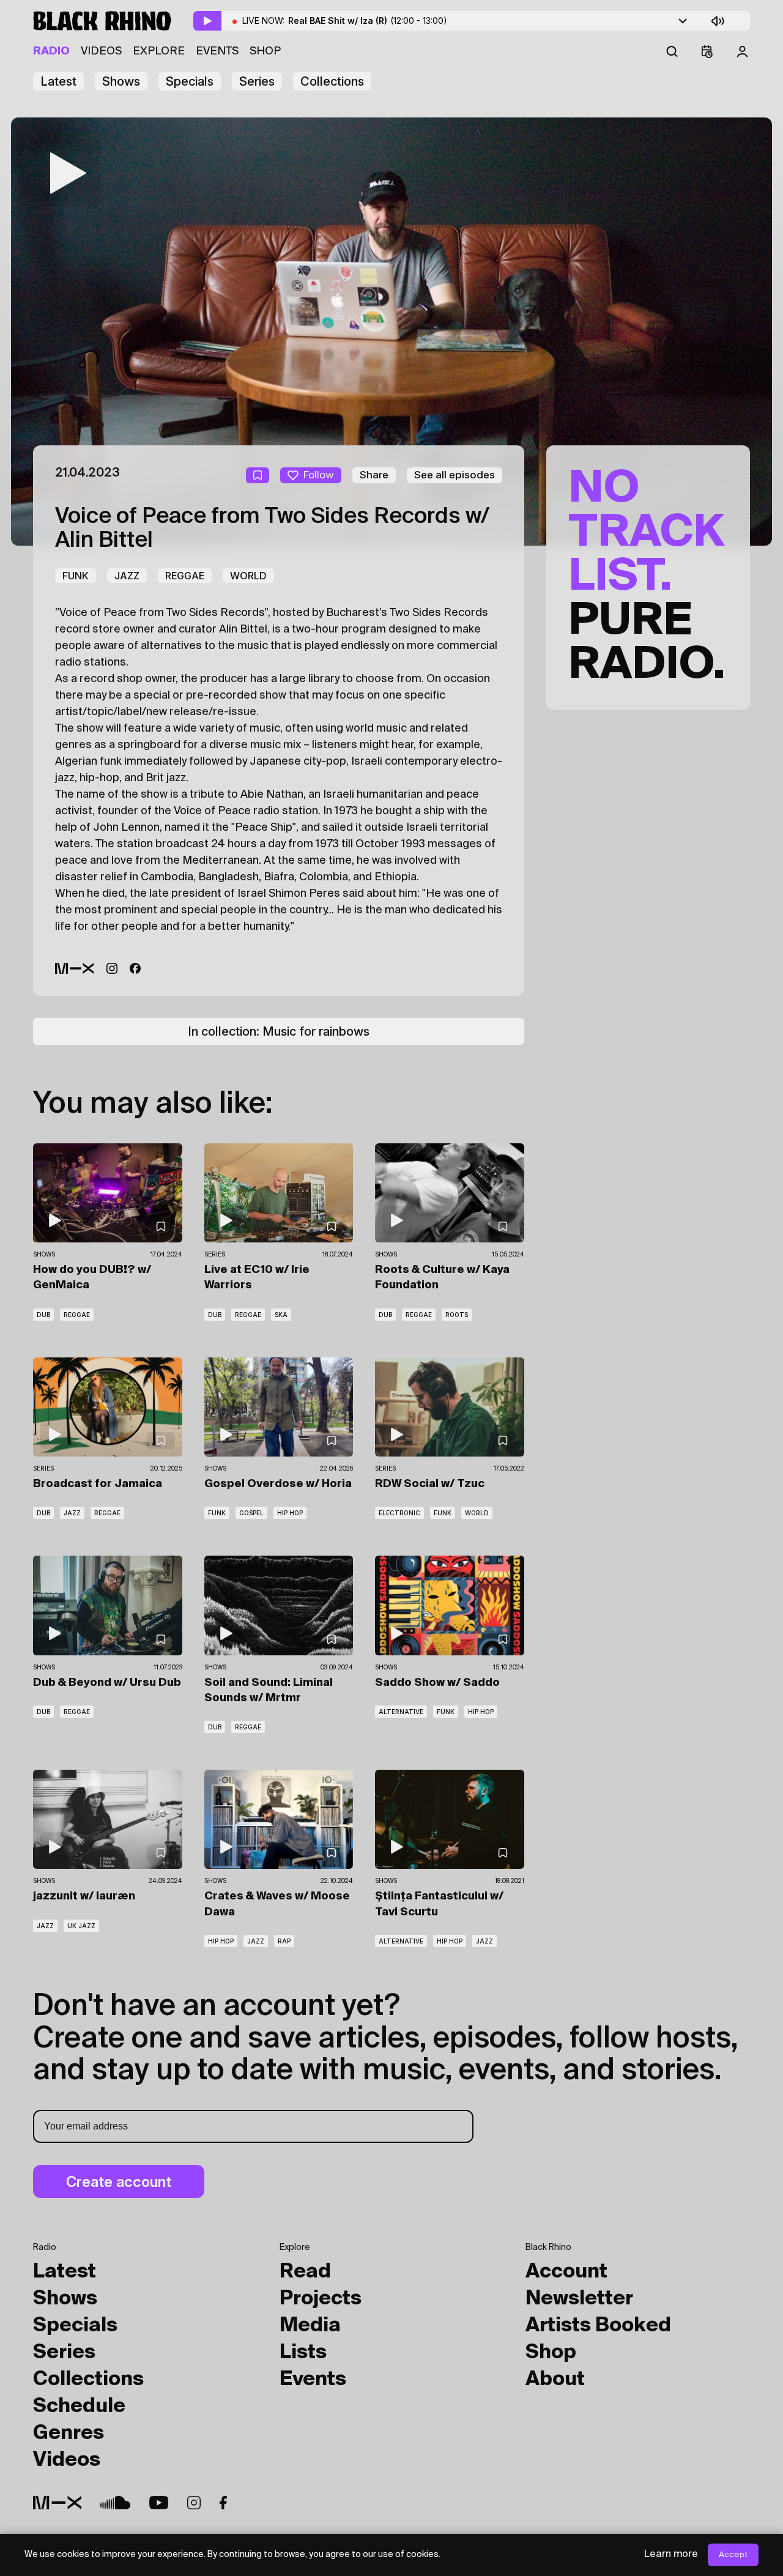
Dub (43, 1315)
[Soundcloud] (115, 2503)
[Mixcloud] (75, 968)
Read (305, 2272)
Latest (58, 81)
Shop (265, 51)
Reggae (185, 576)
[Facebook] (135, 968)
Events (217, 51)
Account (566, 2272)
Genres (69, 2433)
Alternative (401, 1712)
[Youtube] (159, 2503)
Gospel (251, 1513)
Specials (190, 81)
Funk (76, 576)
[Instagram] (112, 968)
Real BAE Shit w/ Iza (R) (368, 20)
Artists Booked (598, 2326)
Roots (457, 1315)
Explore (159, 51)
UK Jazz (81, 1926)
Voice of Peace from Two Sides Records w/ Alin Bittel (272, 529)
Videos (101, 51)
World (248, 576)
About (555, 2380)
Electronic (399, 1513)
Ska (281, 1315)
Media (310, 2326)
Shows (121, 81)
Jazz (127, 576)
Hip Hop (290, 1513)
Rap (284, 1941)
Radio (51, 51)
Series (257, 81)
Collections (332, 81)
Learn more (671, 2555)
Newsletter (579, 2299)
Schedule (79, 2407)
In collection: (279, 1031)
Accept (733, 2555)
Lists (303, 2353)
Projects (321, 2299)
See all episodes (455, 475)
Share (374, 475)
